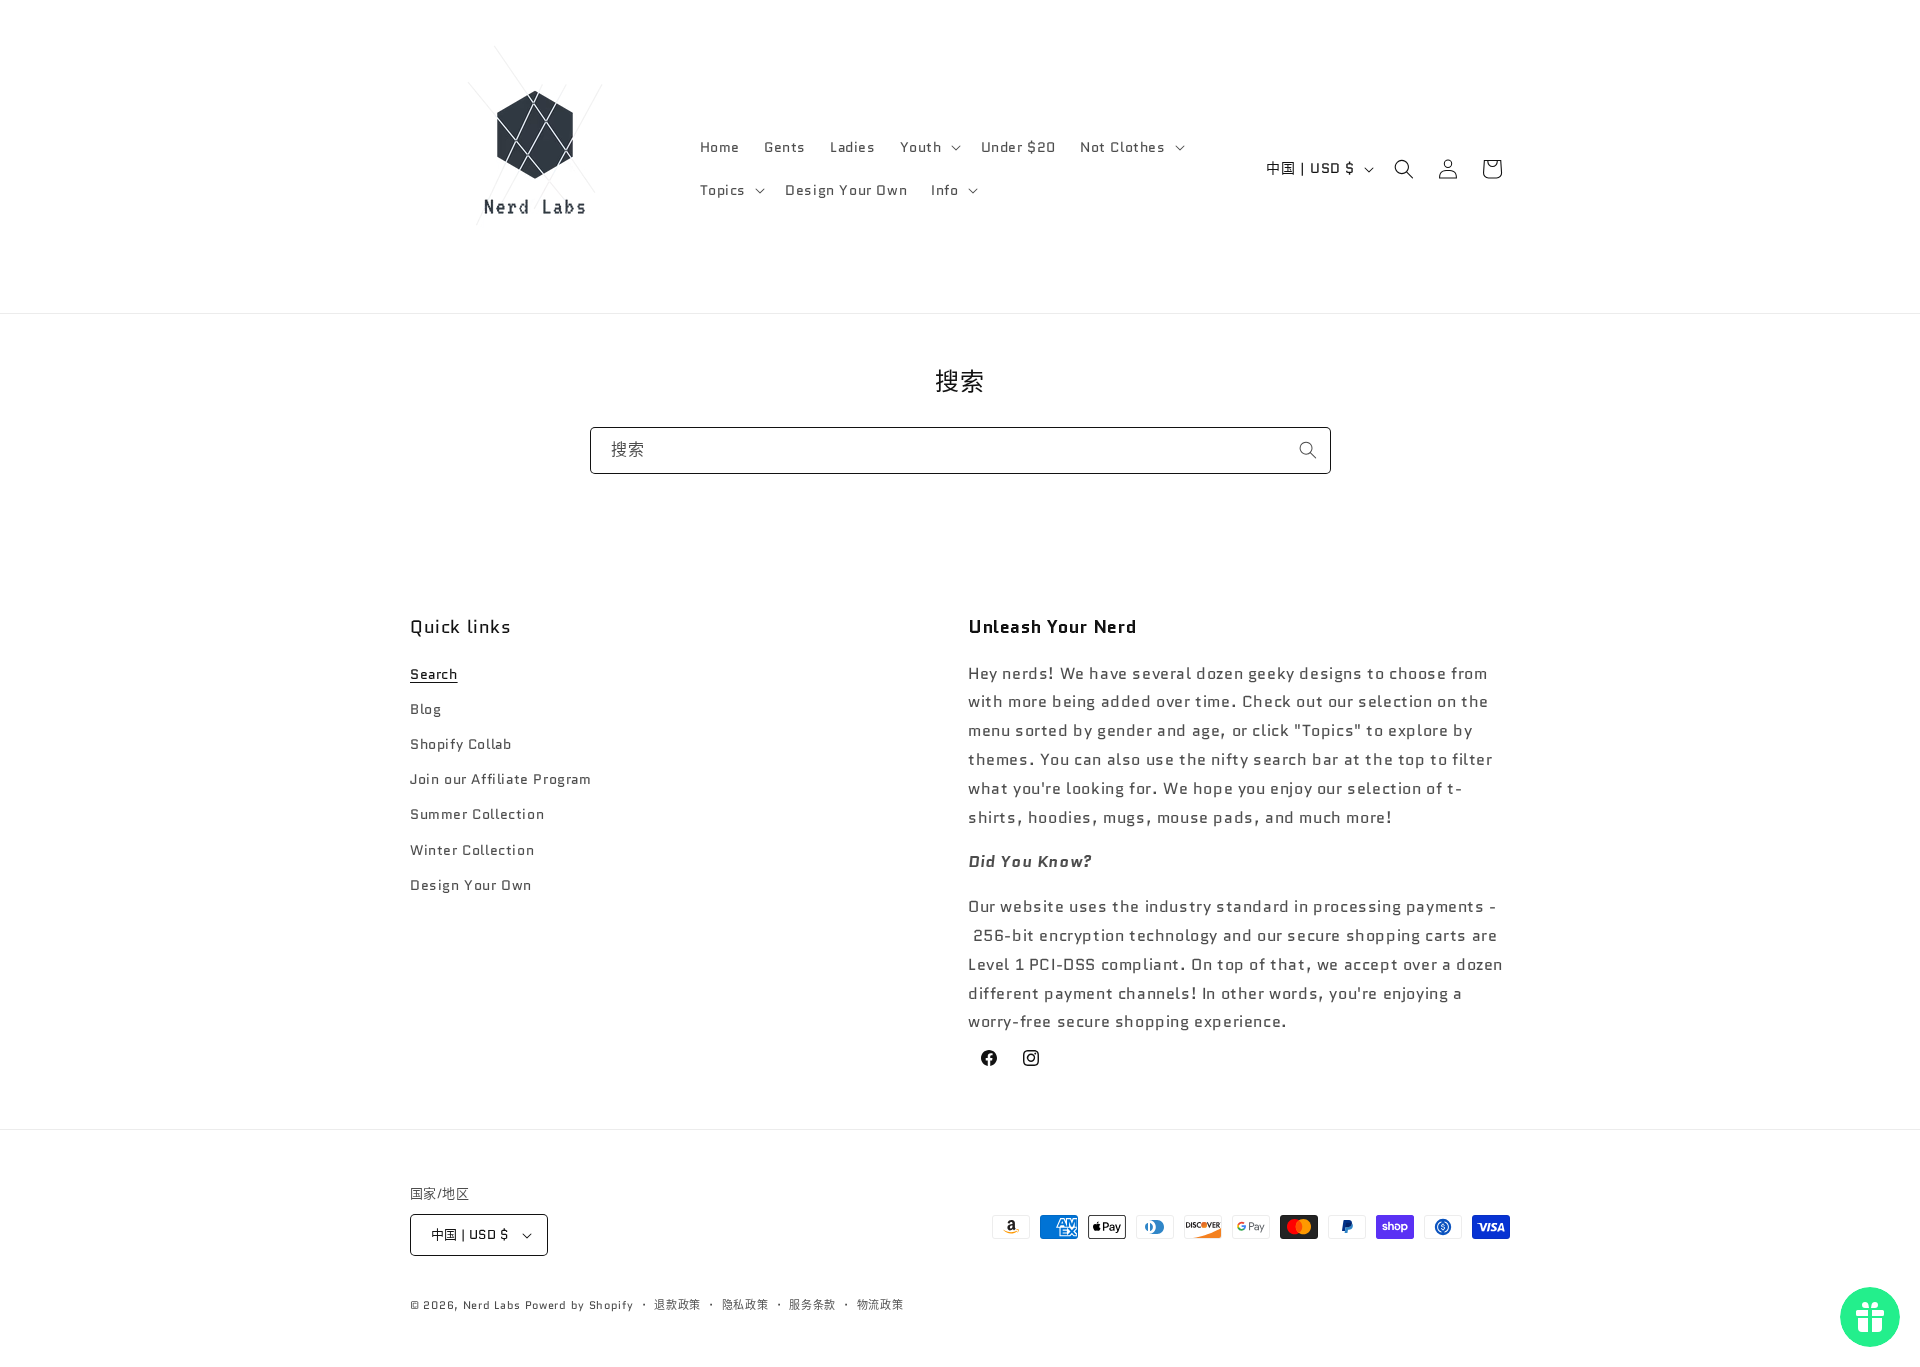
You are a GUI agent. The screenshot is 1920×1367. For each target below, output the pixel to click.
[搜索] (1308, 450)
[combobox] (960, 450)
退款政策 (677, 1305)
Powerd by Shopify (579, 1305)
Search (434, 674)
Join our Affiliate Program (501, 779)
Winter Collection (472, 850)
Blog (425, 709)
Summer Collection (477, 814)
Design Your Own (471, 885)
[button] (928, 147)
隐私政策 (745, 1305)
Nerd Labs (492, 1305)
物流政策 (880, 1305)
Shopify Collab (460, 744)
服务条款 (812, 1305)
